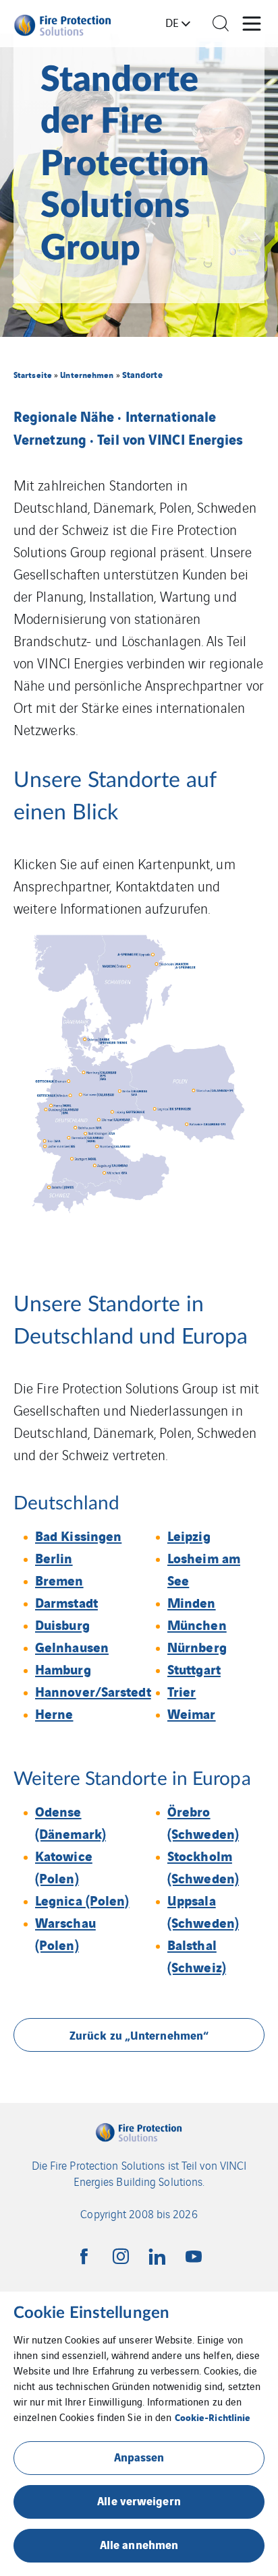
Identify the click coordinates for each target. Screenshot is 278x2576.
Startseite (33, 374)
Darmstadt (66, 1602)
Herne (54, 1713)
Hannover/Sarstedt (93, 1691)
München (197, 1624)
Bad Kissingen (78, 1535)
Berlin (54, 1558)
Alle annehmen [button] (139, 2544)
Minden (192, 1602)
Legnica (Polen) (82, 1900)
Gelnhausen (72, 1646)
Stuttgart (194, 1669)
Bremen (59, 1580)
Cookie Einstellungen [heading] (91, 2313)
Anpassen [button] (139, 2456)
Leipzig (189, 1535)
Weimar (192, 1713)
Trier (182, 1691)
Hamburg (63, 1669)
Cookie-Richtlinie (213, 2417)
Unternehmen (87, 374)
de (172, 22)
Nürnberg (197, 1646)
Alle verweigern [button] (139, 2500)
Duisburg (62, 1624)
